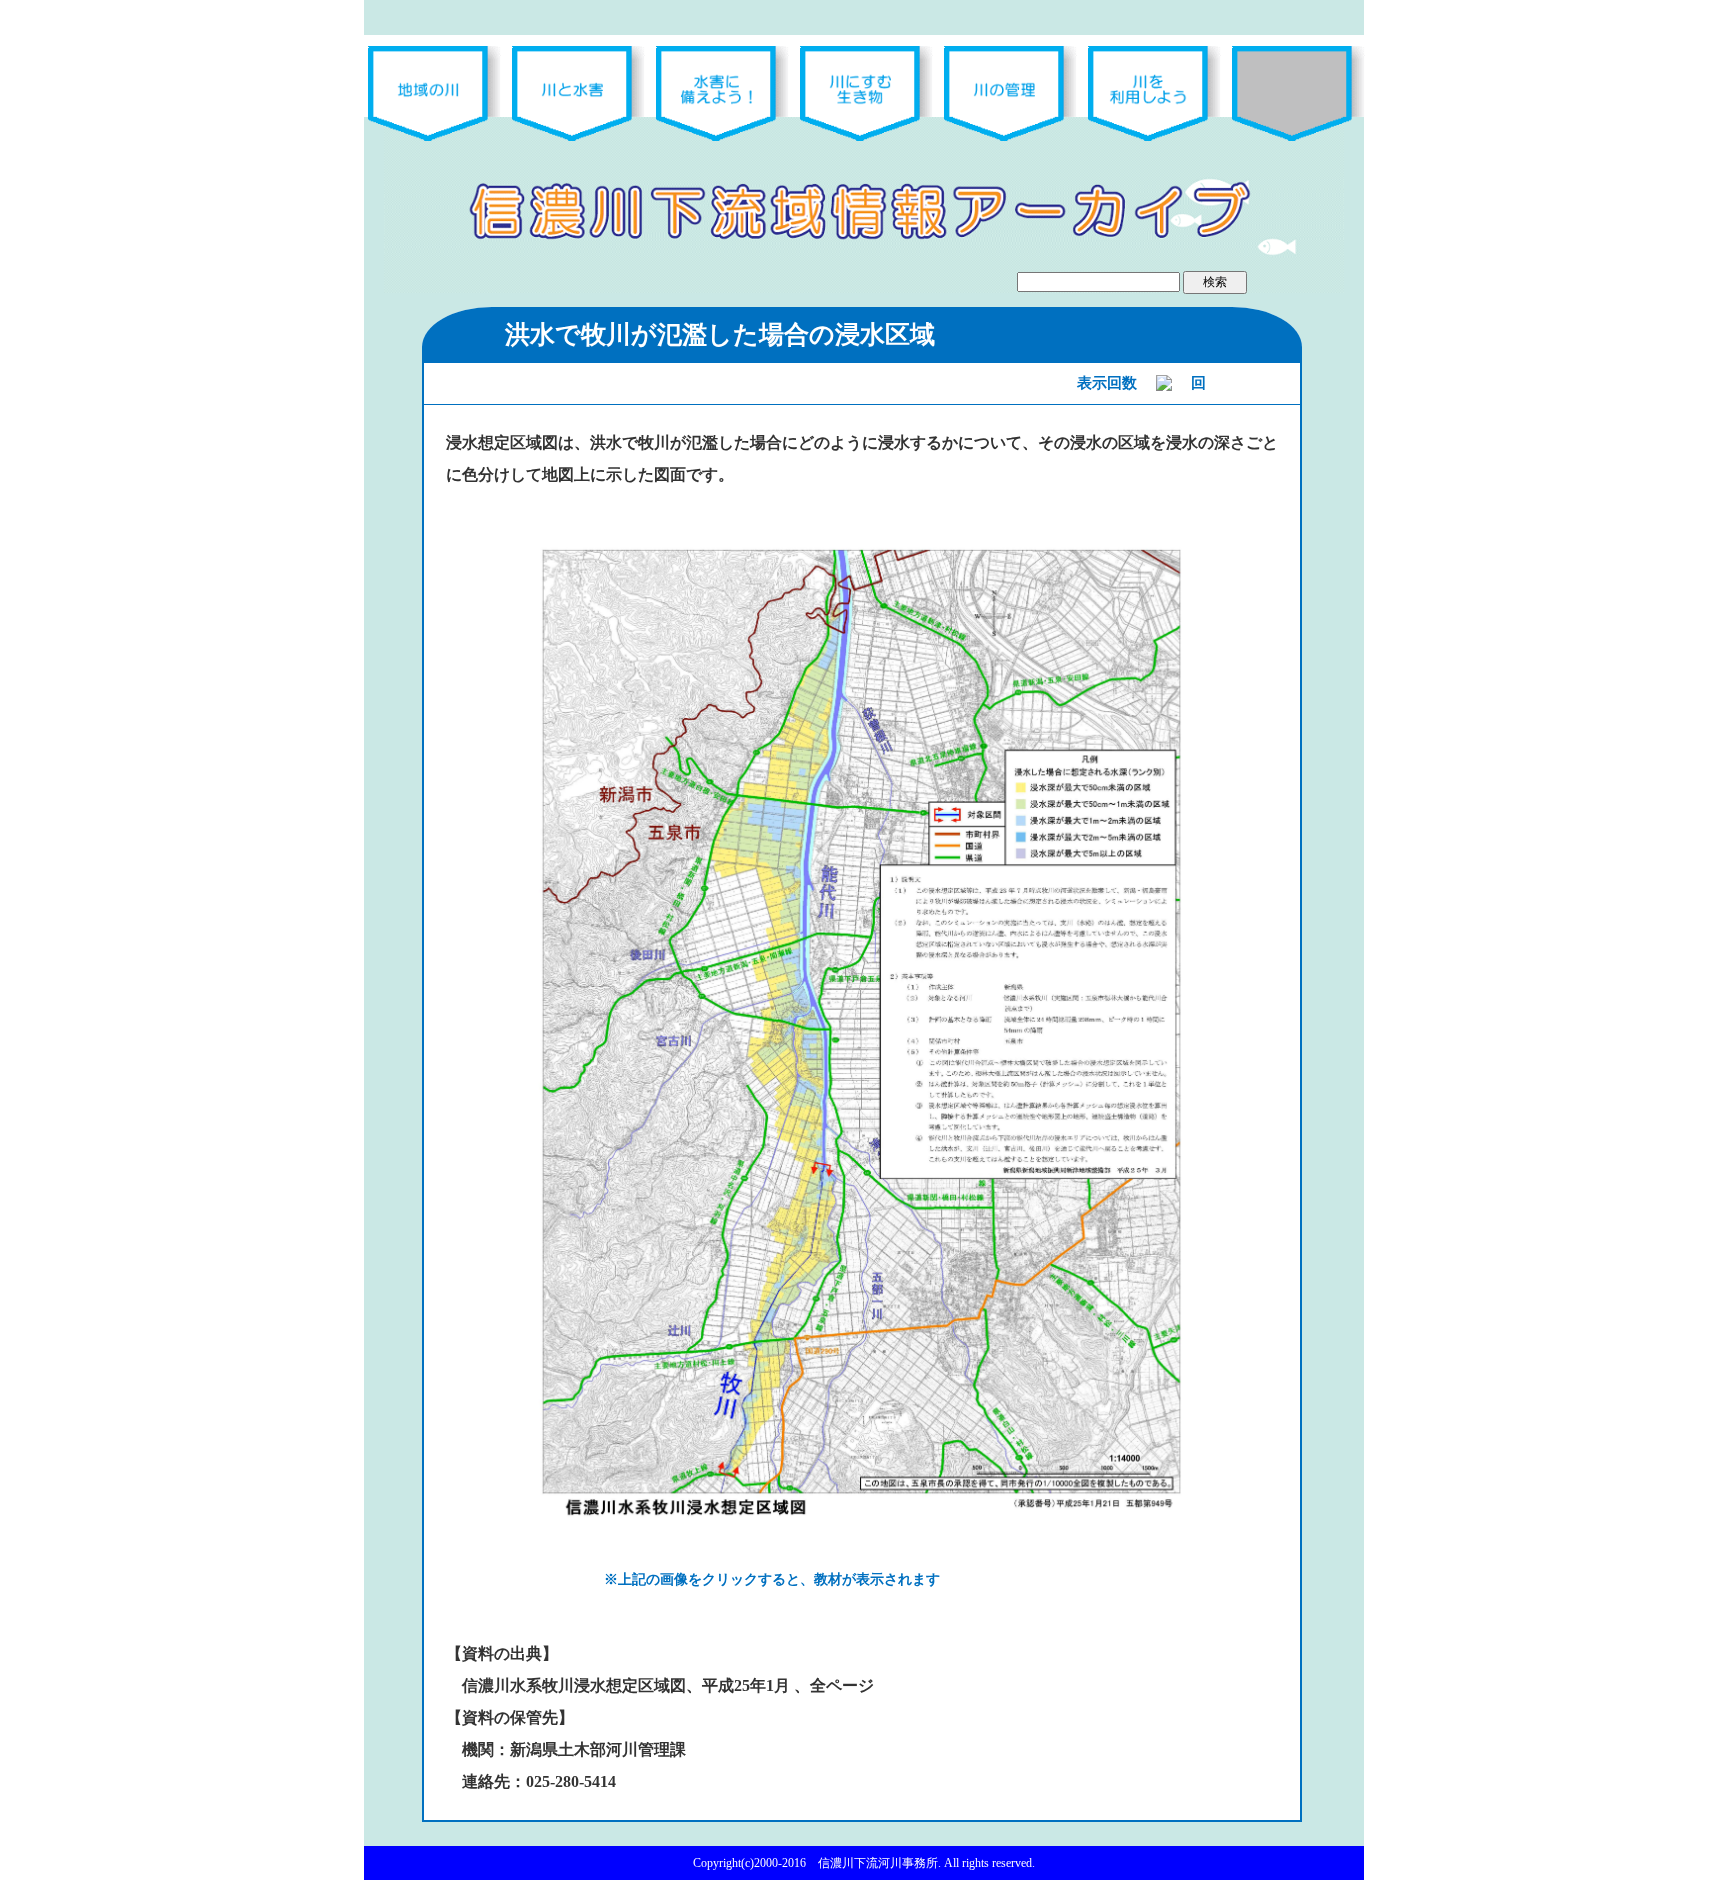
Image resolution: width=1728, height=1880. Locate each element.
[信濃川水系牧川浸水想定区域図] (862, 1028)
